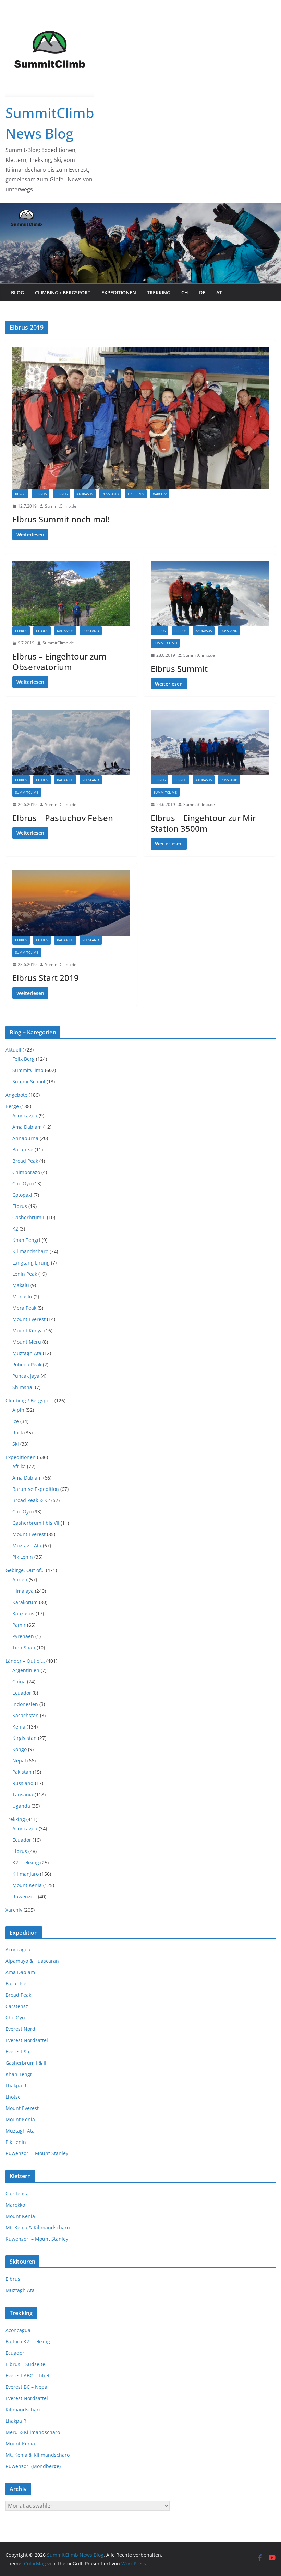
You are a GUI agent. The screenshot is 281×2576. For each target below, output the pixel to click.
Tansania (23, 1795)
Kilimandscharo (30, 1251)
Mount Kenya (28, 1331)
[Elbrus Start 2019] (71, 903)
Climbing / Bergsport (63, 292)
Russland (110, 494)
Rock (18, 1432)
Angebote (16, 1095)
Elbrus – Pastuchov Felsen (63, 818)
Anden (20, 1580)
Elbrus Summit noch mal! (61, 519)
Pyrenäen (23, 1636)
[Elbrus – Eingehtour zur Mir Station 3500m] (210, 743)
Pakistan (22, 1772)
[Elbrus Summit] (210, 593)
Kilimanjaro (26, 1874)
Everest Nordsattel (27, 2040)
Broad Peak (25, 1161)
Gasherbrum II (29, 1217)
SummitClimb (165, 643)
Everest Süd (19, 2051)
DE (202, 292)
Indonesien (25, 1704)
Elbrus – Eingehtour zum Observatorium (59, 662)
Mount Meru (27, 1342)
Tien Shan (24, 1647)
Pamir (19, 1625)
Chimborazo (26, 1172)
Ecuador (22, 1693)
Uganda (21, 1806)
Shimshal (23, 1387)
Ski (16, 1444)
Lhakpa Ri (17, 2085)
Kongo (20, 1749)
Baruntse (23, 1149)
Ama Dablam (27, 1127)
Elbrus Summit (179, 669)
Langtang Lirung (31, 1263)
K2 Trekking (26, 1862)
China (19, 1681)
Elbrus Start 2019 (46, 978)
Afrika (19, 1466)
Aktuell (13, 1050)
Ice (16, 1421)
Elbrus (41, 494)
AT (219, 292)
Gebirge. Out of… (25, 1570)
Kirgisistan (25, 1738)
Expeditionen (119, 292)
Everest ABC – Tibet (28, 2376)
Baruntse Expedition (36, 1489)
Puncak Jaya (26, 1376)
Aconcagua (25, 1115)
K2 (15, 1229)
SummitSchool (29, 1082)
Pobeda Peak (27, 1364)
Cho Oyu (22, 1183)
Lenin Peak (25, 1274)
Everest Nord (20, 2029)
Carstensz (17, 2006)
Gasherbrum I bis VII (36, 1523)
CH (185, 292)
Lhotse (13, 2097)
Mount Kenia (27, 1885)
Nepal (19, 1761)
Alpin (18, 1410)
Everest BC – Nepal (27, 2387)
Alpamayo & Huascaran (32, 1961)
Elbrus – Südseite (25, 2364)
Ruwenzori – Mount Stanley (37, 2153)
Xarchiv (160, 494)
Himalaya (23, 1591)
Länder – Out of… (25, 1661)
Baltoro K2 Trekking (28, 2342)
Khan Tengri (26, 1240)
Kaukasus (85, 494)
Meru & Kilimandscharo (33, 2432)
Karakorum (25, 1602)
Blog (17, 292)
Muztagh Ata (27, 1353)
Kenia (19, 1727)
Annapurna (25, 1138)
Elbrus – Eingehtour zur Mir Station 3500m (203, 823)
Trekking (159, 292)
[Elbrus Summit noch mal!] (140, 418)
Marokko (15, 2205)
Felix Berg (23, 1059)
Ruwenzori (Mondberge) (33, 2466)
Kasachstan (26, 1715)
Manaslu (22, 1297)
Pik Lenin (23, 1557)
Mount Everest (29, 1319)
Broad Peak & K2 (31, 1500)
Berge (20, 494)
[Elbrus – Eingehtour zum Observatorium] (71, 593)
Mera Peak (24, 1308)
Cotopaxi (22, 1195)
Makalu (21, 1285)
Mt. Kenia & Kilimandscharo (38, 2227)
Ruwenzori (25, 1896)
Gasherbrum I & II (26, 2063)
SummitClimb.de (61, 506)
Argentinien (26, 1670)
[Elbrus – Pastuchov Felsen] (71, 743)
